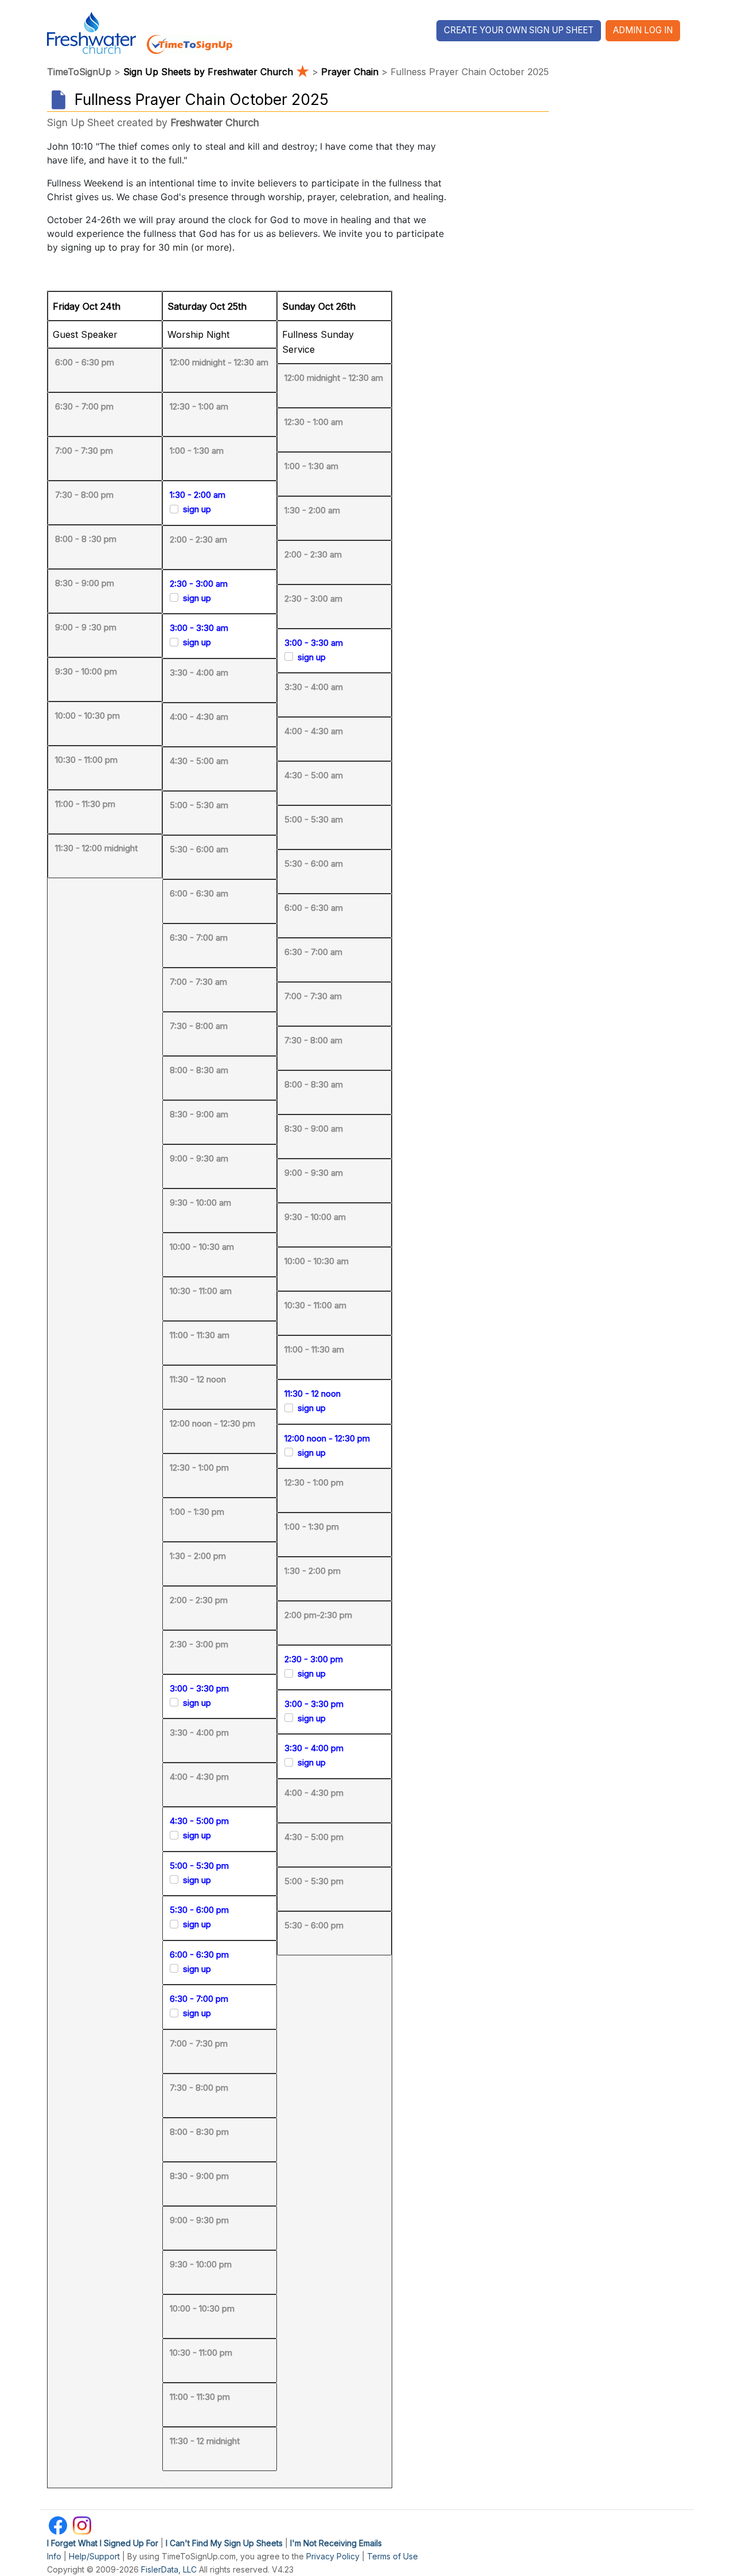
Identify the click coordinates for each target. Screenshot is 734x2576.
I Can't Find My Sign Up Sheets (224, 2543)
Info (54, 2556)
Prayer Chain (350, 72)
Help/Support (94, 2556)
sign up (197, 509)
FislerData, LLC (169, 2569)
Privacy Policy (333, 2556)
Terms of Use (393, 2556)
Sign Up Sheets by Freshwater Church (216, 72)
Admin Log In (643, 30)
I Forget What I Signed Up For (103, 2543)
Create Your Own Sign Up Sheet (519, 30)
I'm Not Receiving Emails (336, 2543)
